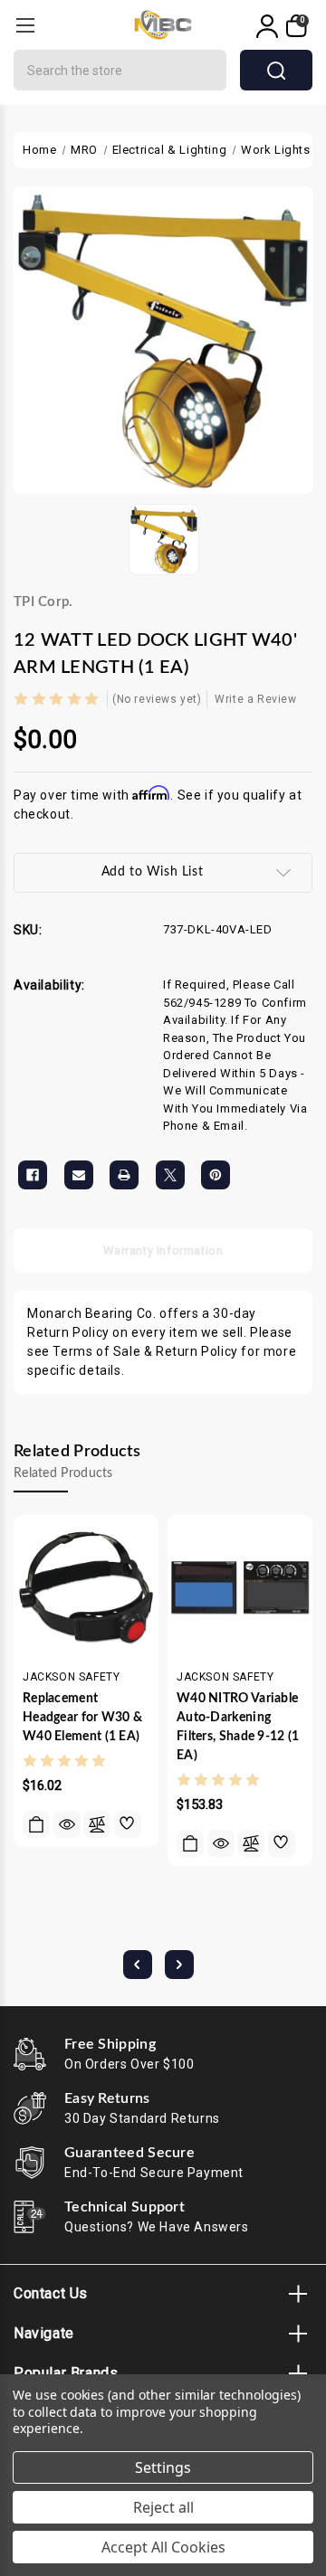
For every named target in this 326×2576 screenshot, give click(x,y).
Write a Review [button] (255, 699)
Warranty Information (163, 1250)
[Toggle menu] (25, 25)
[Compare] (97, 1824)
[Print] (124, 1175)
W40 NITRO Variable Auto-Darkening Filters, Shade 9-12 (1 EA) (238, 1727)
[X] (170, 1175)
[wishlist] (128, 1824)
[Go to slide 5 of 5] (138, 1965)
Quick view (67, 1824)
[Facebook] (33, 1175)
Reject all (163, 2507)
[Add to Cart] (36, 1824)
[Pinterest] (216, 1175)
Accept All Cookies (163, 2547)
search (276, 70)
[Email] (79, 1175)
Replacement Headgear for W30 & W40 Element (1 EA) (82, 1718)
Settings (163, 2467)
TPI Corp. (43, 602)
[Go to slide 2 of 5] (179, 1965)
